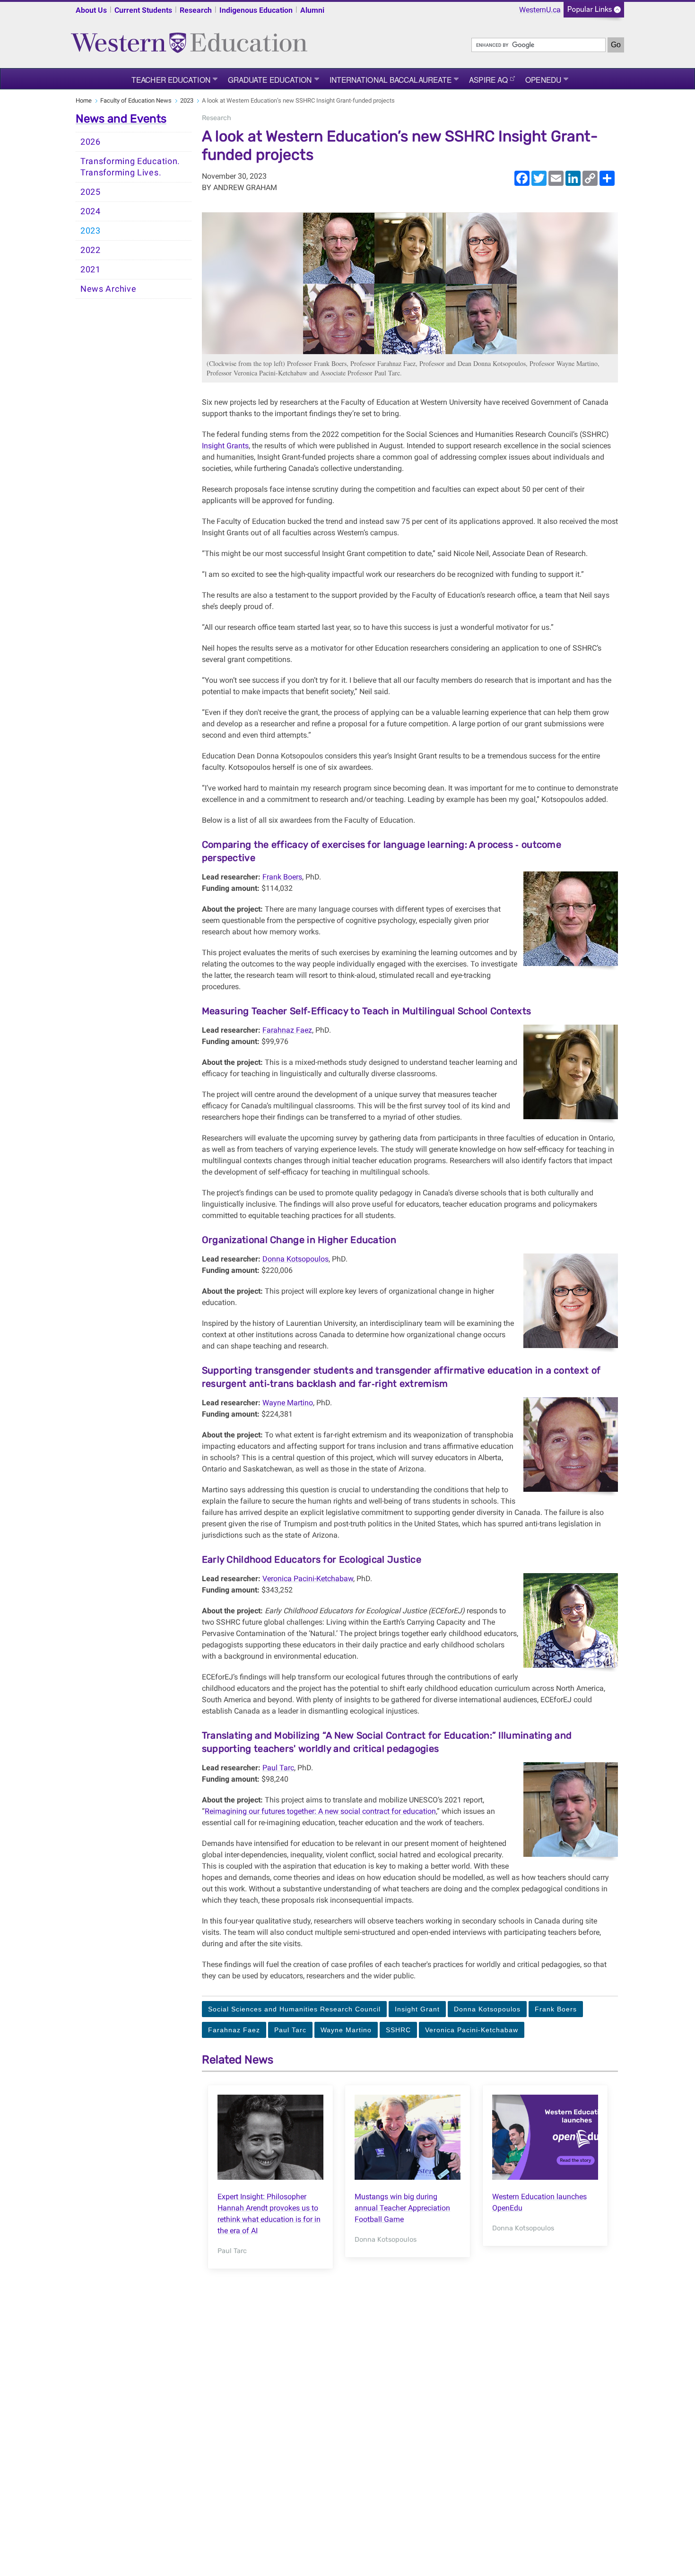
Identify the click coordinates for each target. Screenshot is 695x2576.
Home (84, 100)
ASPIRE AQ (488, 79)
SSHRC (398, 2030)
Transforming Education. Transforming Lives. (130, 167)
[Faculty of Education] (189, 39)
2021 (91, 270)
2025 (91, 192)
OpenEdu (543, 79)
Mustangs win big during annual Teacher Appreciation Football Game (402, 2208)
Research (196, 10)
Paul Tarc (278, 1768)
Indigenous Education (256, 10)
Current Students (143, 10)
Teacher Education (171, 79)
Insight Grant (417, 2009)
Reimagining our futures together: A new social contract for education (320, 1811)
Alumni (312, 10)
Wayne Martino (288, 1403)
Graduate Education (270, 79)
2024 (91, 211)
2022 (91, 250)
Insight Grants (225, 446)
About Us (91, 10)
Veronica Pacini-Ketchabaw (308, 1579)
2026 (91, 142)
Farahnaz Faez (287, 1030)
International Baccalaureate (391, 79)
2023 (187, 100)
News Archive (108, 289)
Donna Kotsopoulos (295, 1259)
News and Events (121, 119)
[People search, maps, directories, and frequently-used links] (594, 13)
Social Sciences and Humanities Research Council (294, 2009)
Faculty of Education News (136, 100)
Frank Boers (282, 877)
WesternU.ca (540, 10)
